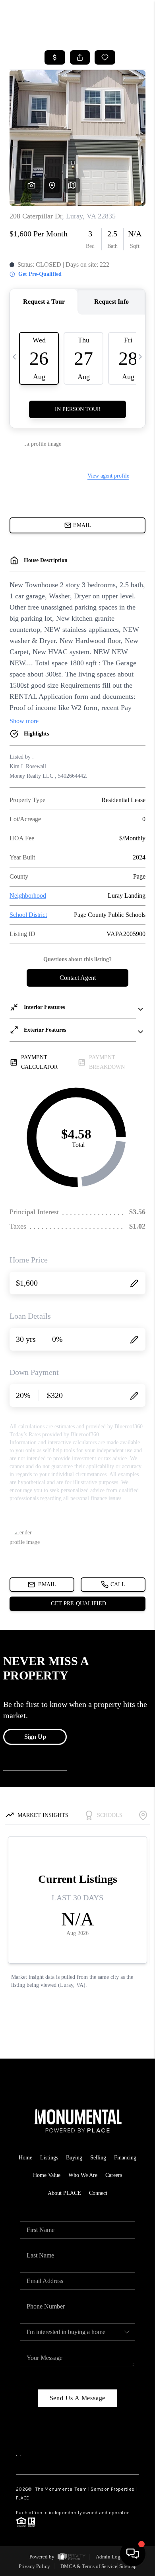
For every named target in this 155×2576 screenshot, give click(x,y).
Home (25, 2158)
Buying (74, 2158)
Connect (98, 2193)
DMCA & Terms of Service (89, 2566)
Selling (98, 2158)
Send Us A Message (78, 2398)
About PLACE (64, 2193)
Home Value (47, 2175)
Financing (125, 2158)
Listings (49, 2158)
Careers (114, 2175)
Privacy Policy (34, 2566)
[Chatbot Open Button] (133, 2554)
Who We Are (83, 2175)
